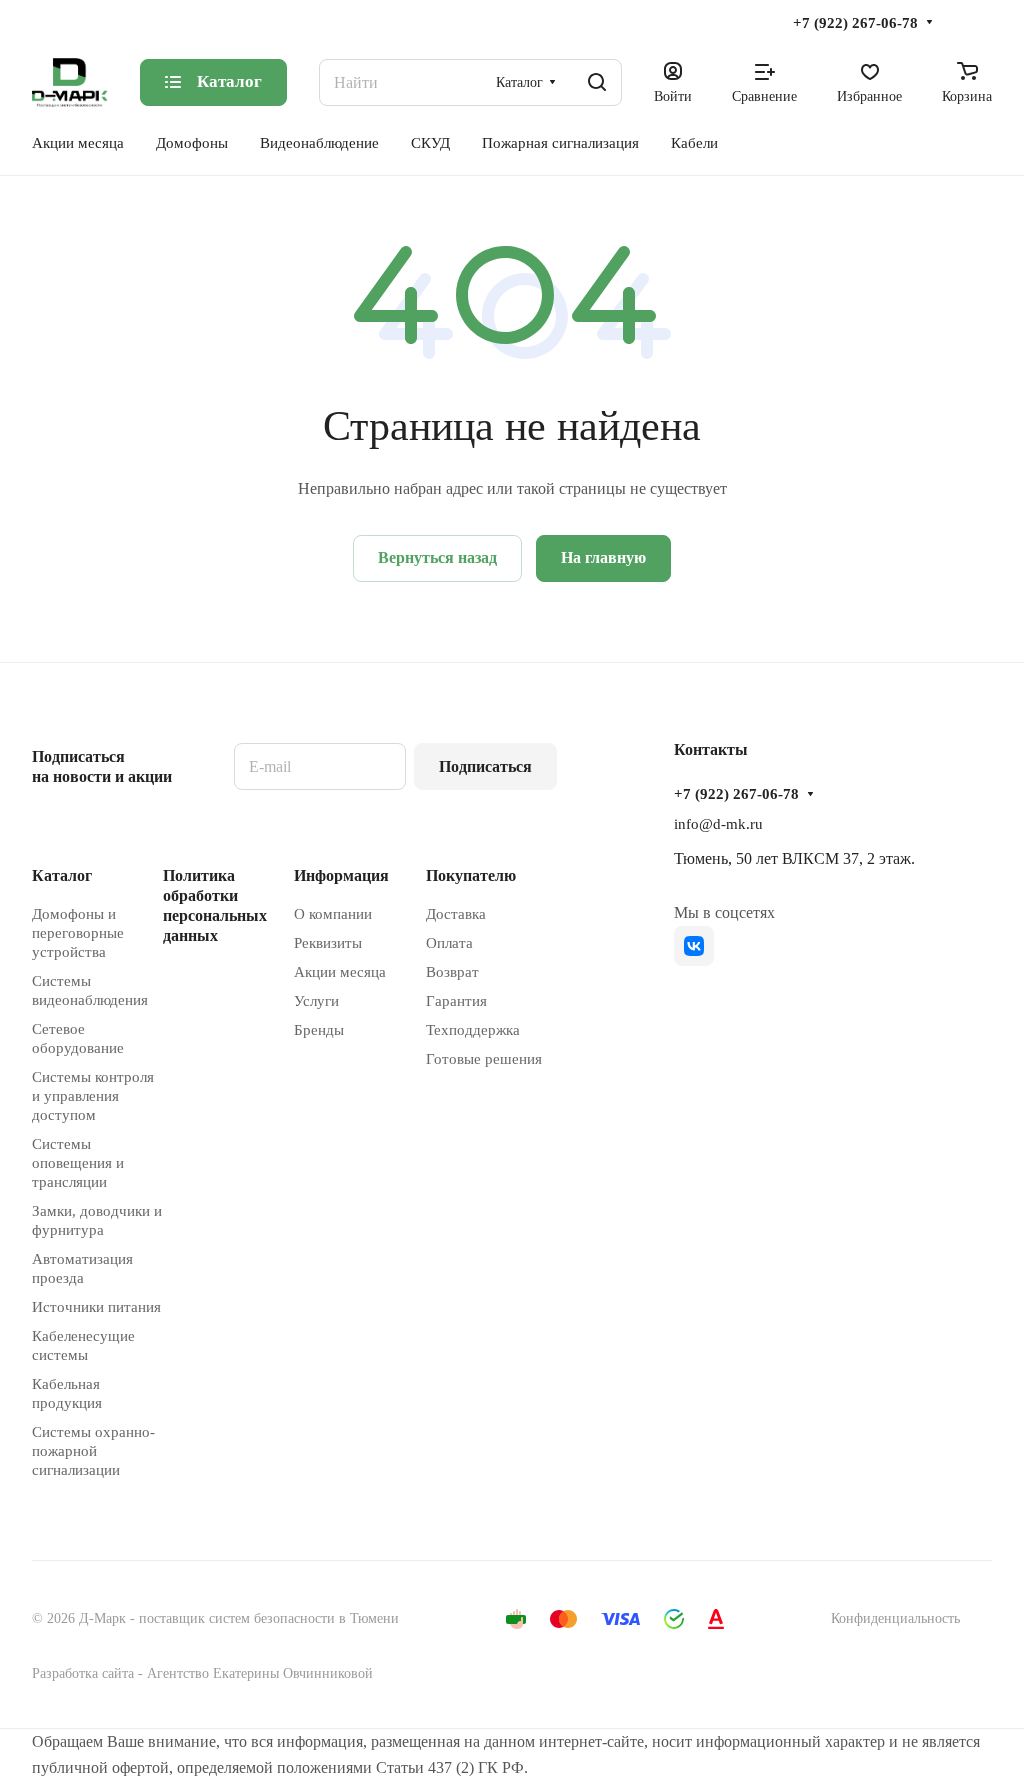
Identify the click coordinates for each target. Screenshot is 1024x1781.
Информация (341, 875)
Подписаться (485, 766)
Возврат (452, 972)
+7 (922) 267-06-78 (855, 23)
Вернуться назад (437, 557)
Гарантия (456, 1001)
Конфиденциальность (895, 1618)
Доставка (456, 914)
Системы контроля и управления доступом (93, 1096)
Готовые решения (484, 1059)
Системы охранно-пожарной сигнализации (93, 1451)
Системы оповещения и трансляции (78, 1163)
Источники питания (96, 1307)
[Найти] (597, 82)
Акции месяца (340, 972)
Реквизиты (328, 943)
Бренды (319, 1030)
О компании (333, 914)
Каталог (62, 875)
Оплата (449, 943)
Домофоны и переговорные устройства (78, 933)
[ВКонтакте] (694, 946)
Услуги (316, 1001)
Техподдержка (473, 1030)
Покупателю (471, 875)
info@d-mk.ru (718, 824)
